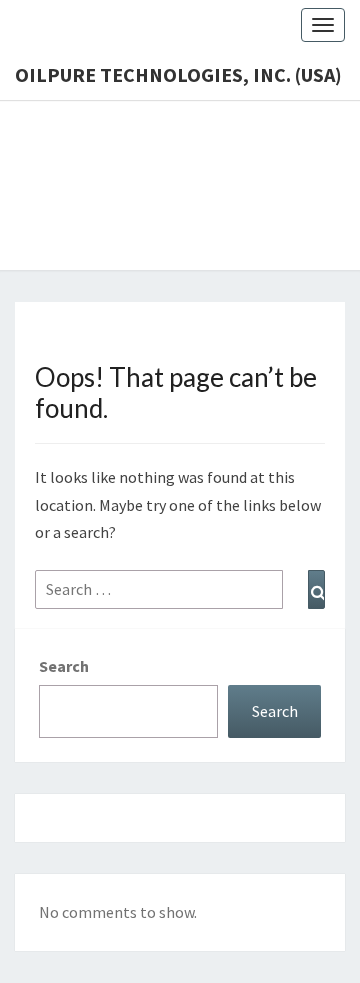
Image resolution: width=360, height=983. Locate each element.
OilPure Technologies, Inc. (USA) (178, 74)
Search (64, 666)
